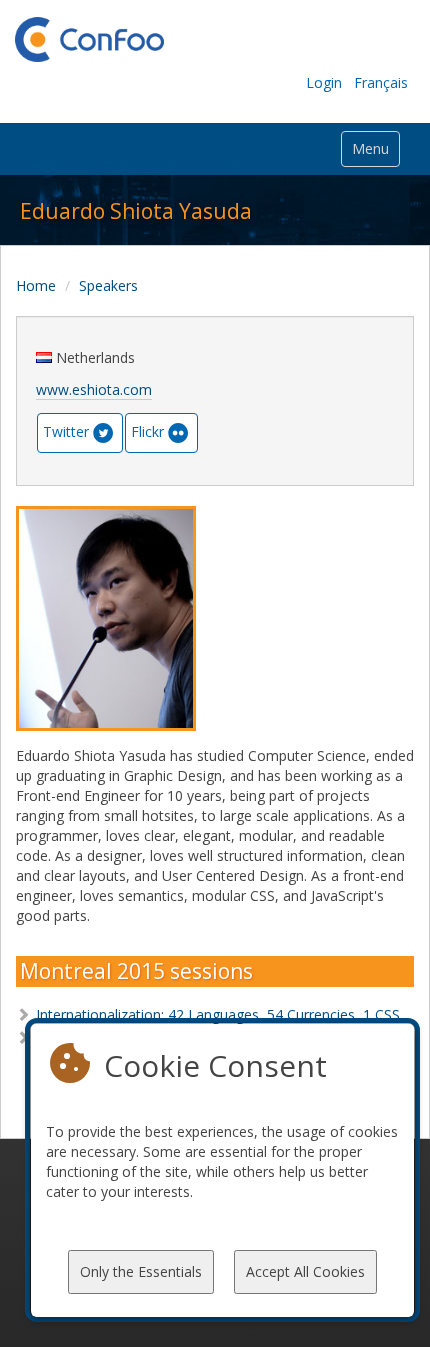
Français (381, 82)
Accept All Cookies (305, 1271)
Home (36, 285)
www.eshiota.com (94, 389)
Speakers (108, 285)
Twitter (66, 431)
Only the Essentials (141, 1271)
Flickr (147, 431)
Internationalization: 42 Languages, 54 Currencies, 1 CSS (218, 1014)
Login (324, 82)
